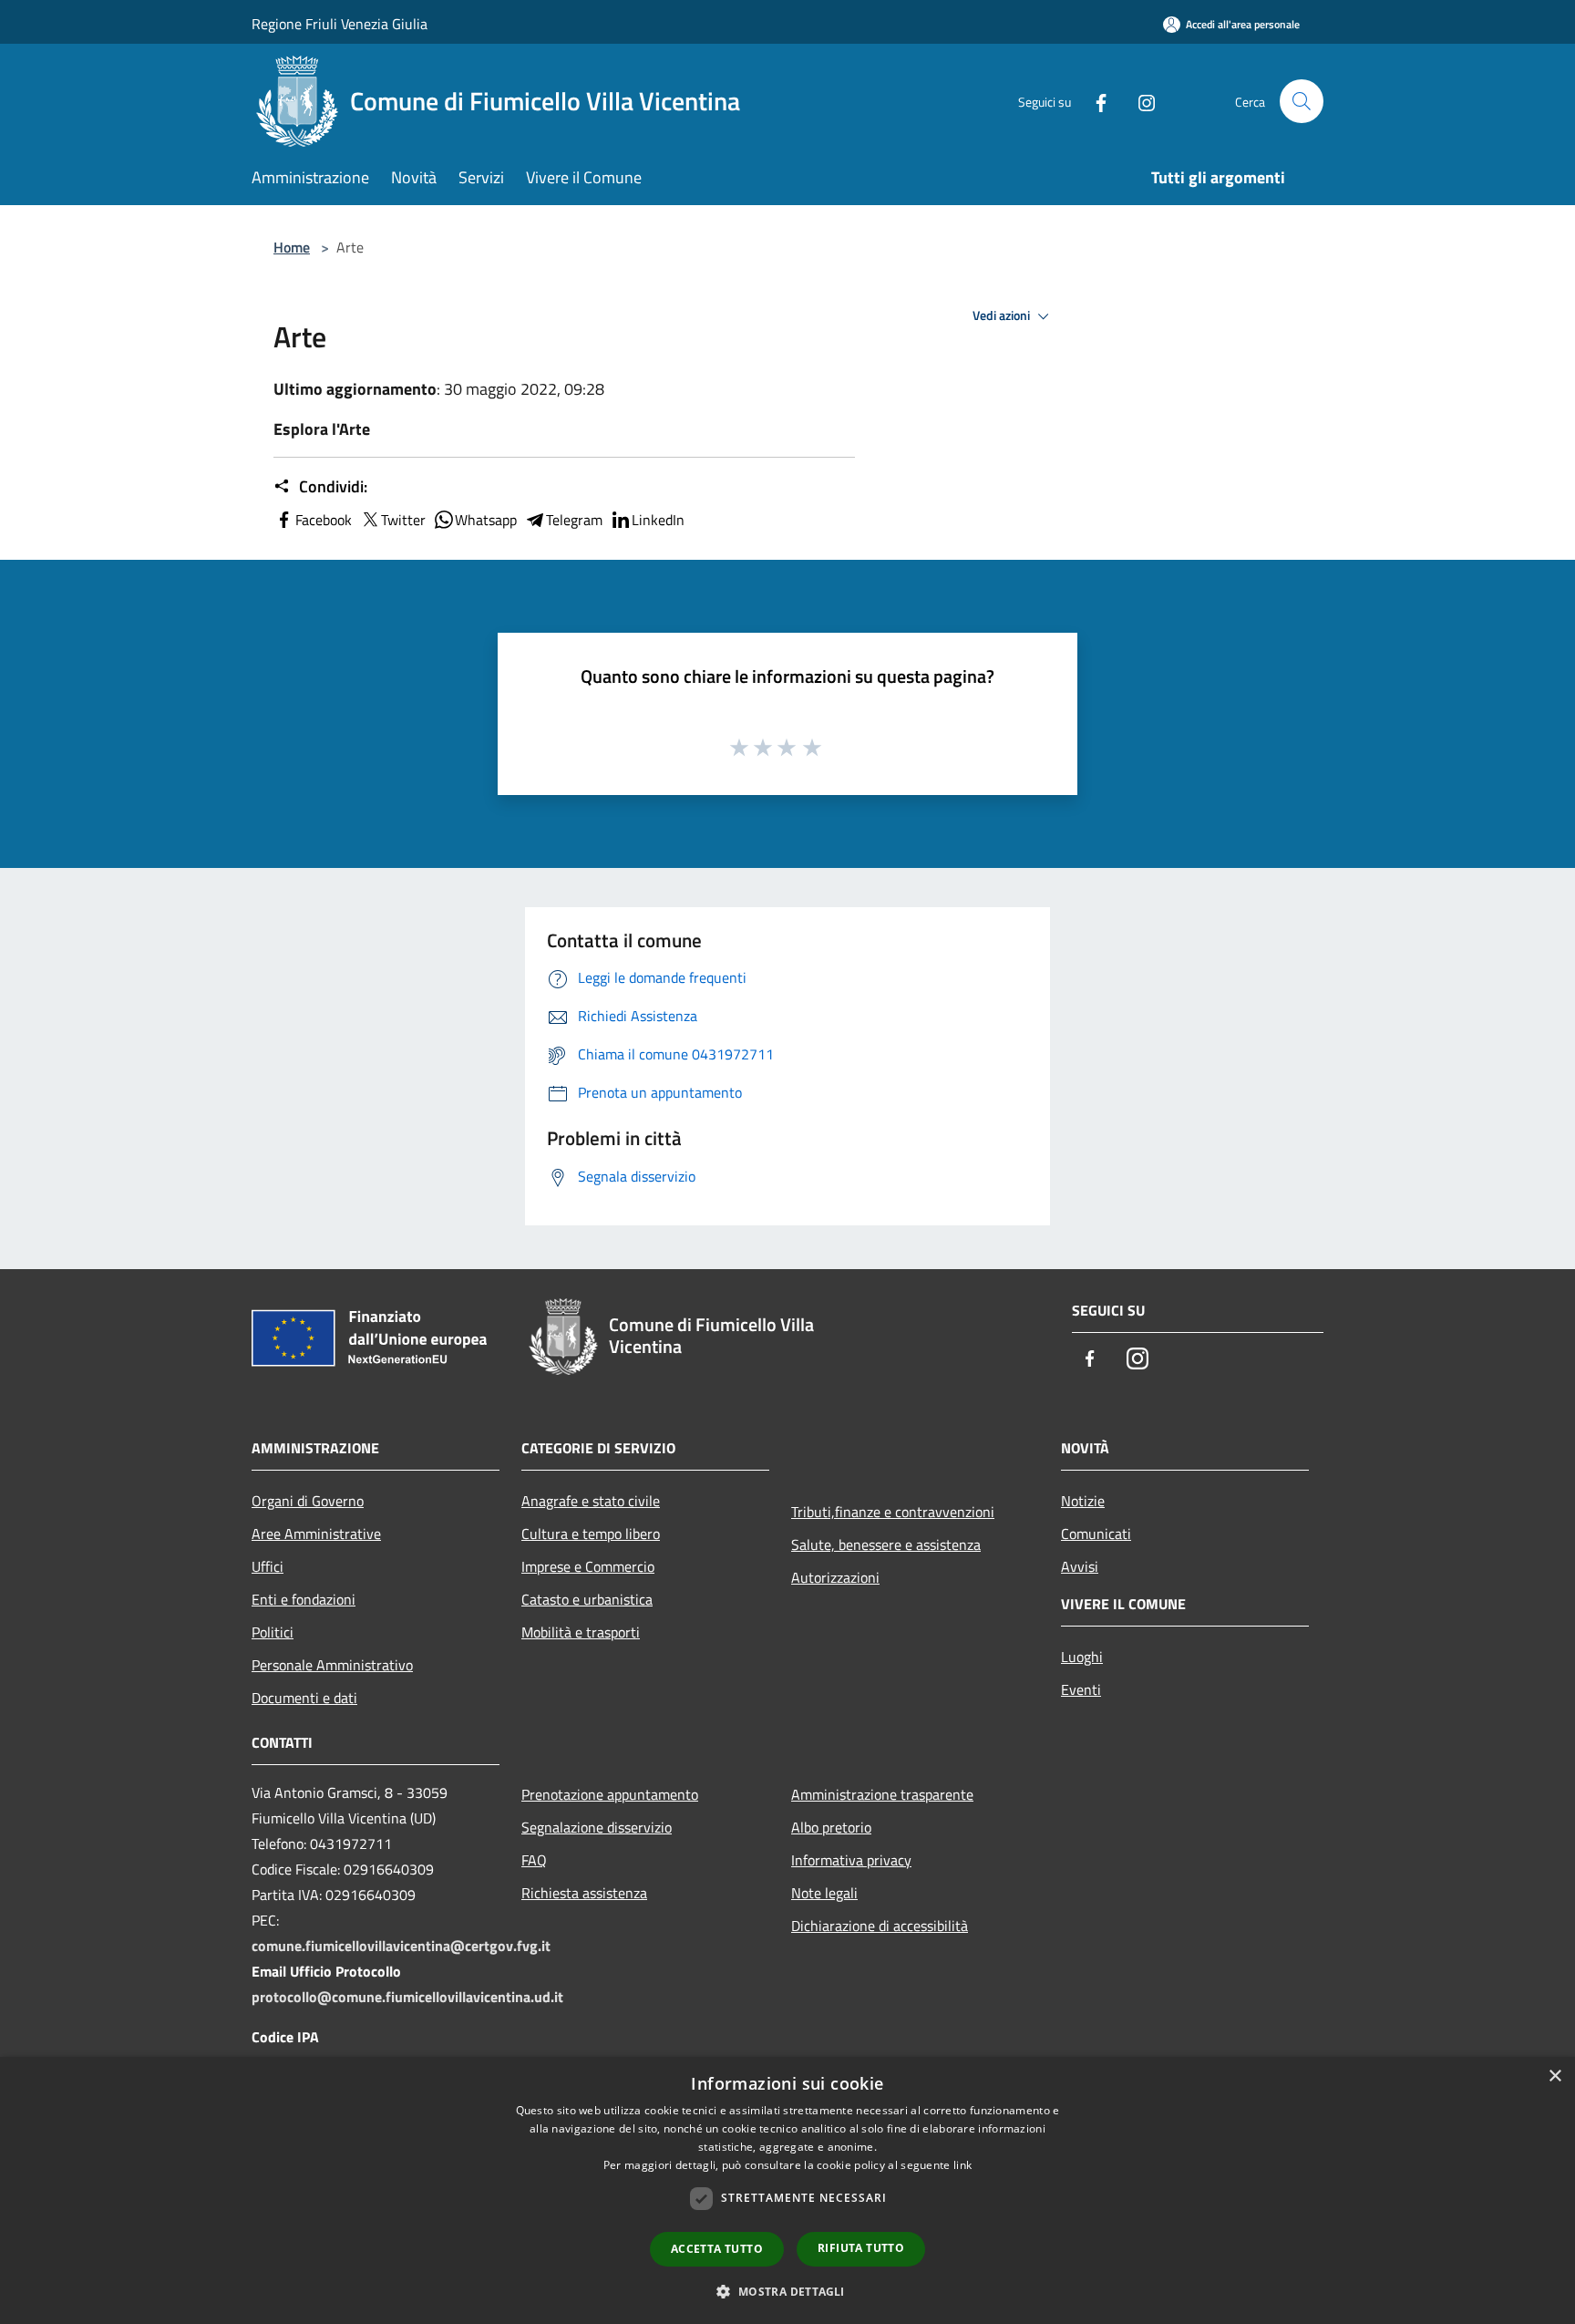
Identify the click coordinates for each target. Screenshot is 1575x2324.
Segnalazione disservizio (597, 1827)
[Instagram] (1139, 101)
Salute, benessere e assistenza (886, 1544)
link (962, 2165)
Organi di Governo (308, 1501)
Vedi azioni (1003, 315)
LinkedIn (658, 520)
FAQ (534, 1860)
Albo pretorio (831, 1827)
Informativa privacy (851, 1860)
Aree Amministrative (316, 1534)
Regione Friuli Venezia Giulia (340, 24)
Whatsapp (486, 520)
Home (292, 247)
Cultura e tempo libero (591, 1534)
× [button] (1554, 2076)
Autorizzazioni (835, 1577)
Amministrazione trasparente (882, 1794)
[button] (787, 2291)
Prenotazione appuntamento (610, 1794)
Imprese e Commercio (588, 1566)
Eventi (1081, 1689)
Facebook (324, 520)
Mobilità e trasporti (581, 1632)
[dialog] (787, 2190)
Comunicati (1096, 1534)
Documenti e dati (304, 1698)
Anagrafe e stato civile (591, 1501)
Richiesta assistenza (584, 1893)
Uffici (268, 1566)
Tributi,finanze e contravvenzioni (893, 1512)
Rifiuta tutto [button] (861, 2248)
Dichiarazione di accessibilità (880, 1926)
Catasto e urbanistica (587, 1599)
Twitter (403, 520)
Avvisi (1080, 1566)
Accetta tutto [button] (717, 2249)
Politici (273, 1632)
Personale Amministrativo (332, 1665)
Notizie (1083, 1501)
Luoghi (1082, 1657)
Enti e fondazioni (304, 1599)
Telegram (574, 520)
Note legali (824, 1893)
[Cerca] (1302, 101)
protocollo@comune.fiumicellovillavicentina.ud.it (407, 1997)
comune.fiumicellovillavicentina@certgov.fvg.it (401, 1946)
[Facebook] (1094, 101)
